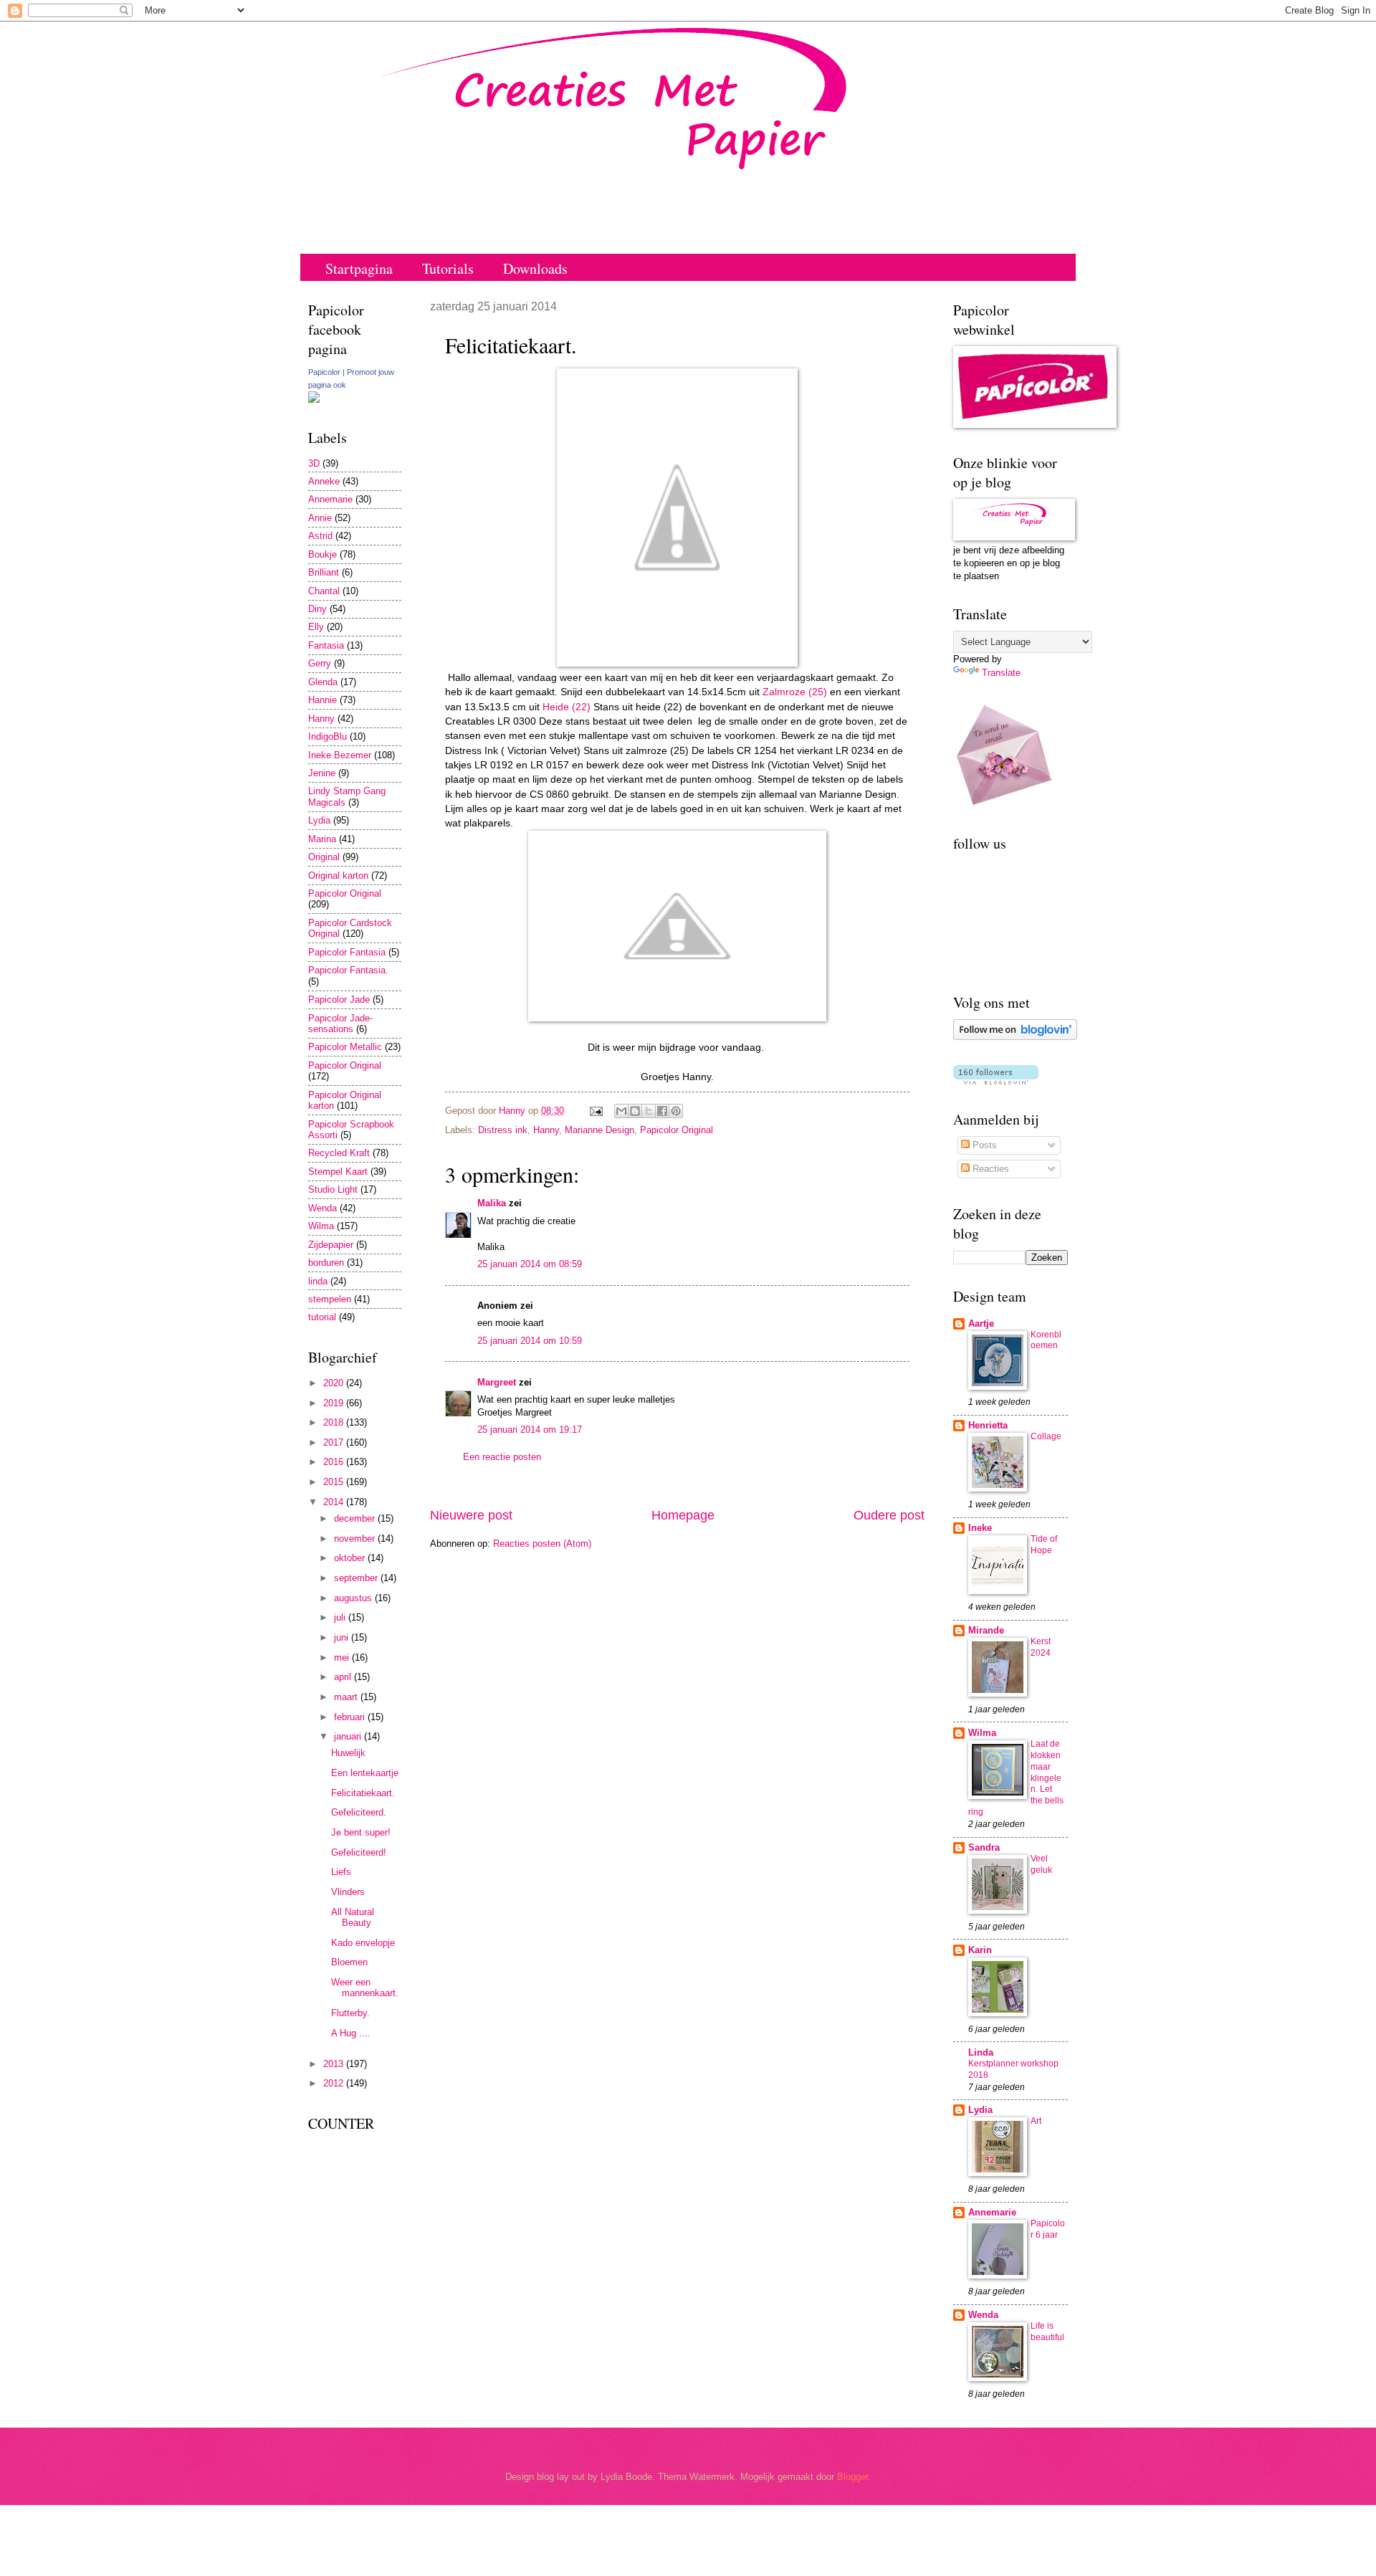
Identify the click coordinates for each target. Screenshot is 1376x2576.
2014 (335, 1502)
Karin (980, 1950)
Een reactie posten (502, 1457)
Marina (322, 839)
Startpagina (359, 268)
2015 (335, 1482)
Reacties (989, 1169)
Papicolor (324, 372)
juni (343, 1637)
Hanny (546, 1130)
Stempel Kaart (338, 1172)
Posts (983, 1145)
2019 (335, 1403)
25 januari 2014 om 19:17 (530, 1430)
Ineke (980, 1528)
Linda (981, 2052)
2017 (335, 1442)
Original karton (338, 876)
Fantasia (326, 645)
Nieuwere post (471, 1515)
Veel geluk (1041, 1864)
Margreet (497, 1382)
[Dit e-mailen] (621, 1111)
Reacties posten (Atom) (542, 1544)
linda (318, 1281)
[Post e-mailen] (596, 1111)
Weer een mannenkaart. (365, 1988)
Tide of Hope (1044, 1545)
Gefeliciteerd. (359, 1812)
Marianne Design (599, 1130)
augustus (354, 1598)
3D (314, 463)
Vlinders (348, 1892)
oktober (351, 1558)
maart (347, 1697)
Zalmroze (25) (795, 692)
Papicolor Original (677, 1130)
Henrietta (988, 1425)
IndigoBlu (328, 736)
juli (341, 1617)
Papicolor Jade (339, 1000)
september (357, 1578)
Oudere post (889, 1515)
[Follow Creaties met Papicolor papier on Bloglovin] (1015, 1037)
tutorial (322, 1317)
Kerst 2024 (1041, 1647)
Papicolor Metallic (345, 1047)
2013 (335, 2064)
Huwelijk (348, 1753)
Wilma (321, 1226)
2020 (335, 1383)
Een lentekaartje (365, 1773)
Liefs (341, 1872)
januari (349, 1736)
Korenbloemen (1046, 1340)
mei (343, 1657)
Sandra (984, 1847)
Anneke (324, 481)
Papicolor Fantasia (347, 952)
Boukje (322, 554)
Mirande (986, 1630)
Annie (320, 518)
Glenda (323, 682)
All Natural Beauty (353, 1917)
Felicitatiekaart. (363, 1793)
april (344, 1677)
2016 (335, 1462)
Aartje (981, 1323)
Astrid (320, 536)
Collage (1046, 1436)
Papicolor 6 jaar (1048, 2229)
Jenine (322, 773)
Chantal (324, 591)
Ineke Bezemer (340, 755)
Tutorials (448, 268)
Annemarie (330, 499)
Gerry (320, 663)
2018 (335, 1422)
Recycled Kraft (339, 1153)
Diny (317, 609)
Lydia (319, 820)
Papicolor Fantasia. (348, 970)
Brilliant (324, 572)
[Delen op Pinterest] (676, 1111)
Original (324, 857)
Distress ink (503, 1130)
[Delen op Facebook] (662, 1111)
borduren (326, 1263)
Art (1036, 2121)
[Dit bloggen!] (635, 1111)
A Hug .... (351, 2033)
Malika (492, 1203)
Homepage (683, 1515)
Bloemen (349, 1962)
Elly (316, 627)
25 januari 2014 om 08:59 (530, 1264)
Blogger (852, 2477)
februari (351, 1717)
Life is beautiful (1047, 2332)
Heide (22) (565, 707)
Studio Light (333, 1189)
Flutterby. (350, 2013)
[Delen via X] (649, 1111)
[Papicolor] (314, 400)
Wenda (322, 1208)
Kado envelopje (363, 1943)
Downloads (535, 268)
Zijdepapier (331, 1245)
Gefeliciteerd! (359, 1852)
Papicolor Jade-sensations (340, 1024)
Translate (1001, 673)
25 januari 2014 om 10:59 (530, 1341)
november (356, 1539)
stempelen (330, 1299)
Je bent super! (361, 1832)
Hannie (322, 700)
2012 (335, 2083)
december (356, 1518)
